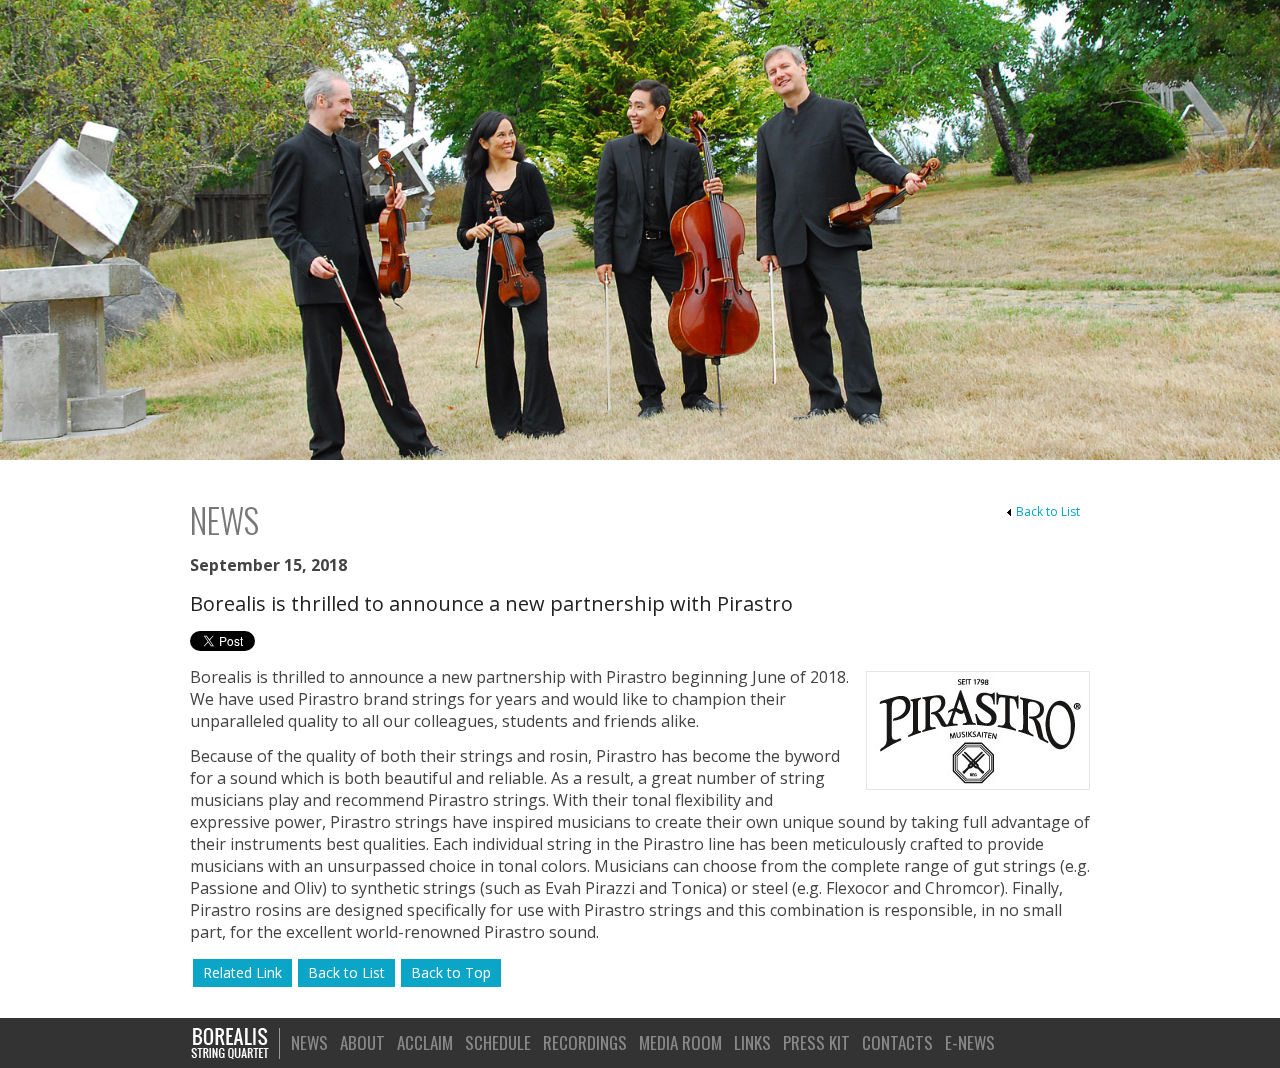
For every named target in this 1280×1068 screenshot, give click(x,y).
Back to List (1048, 511)
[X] (1072, 1041)
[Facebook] (1043, 1041)
